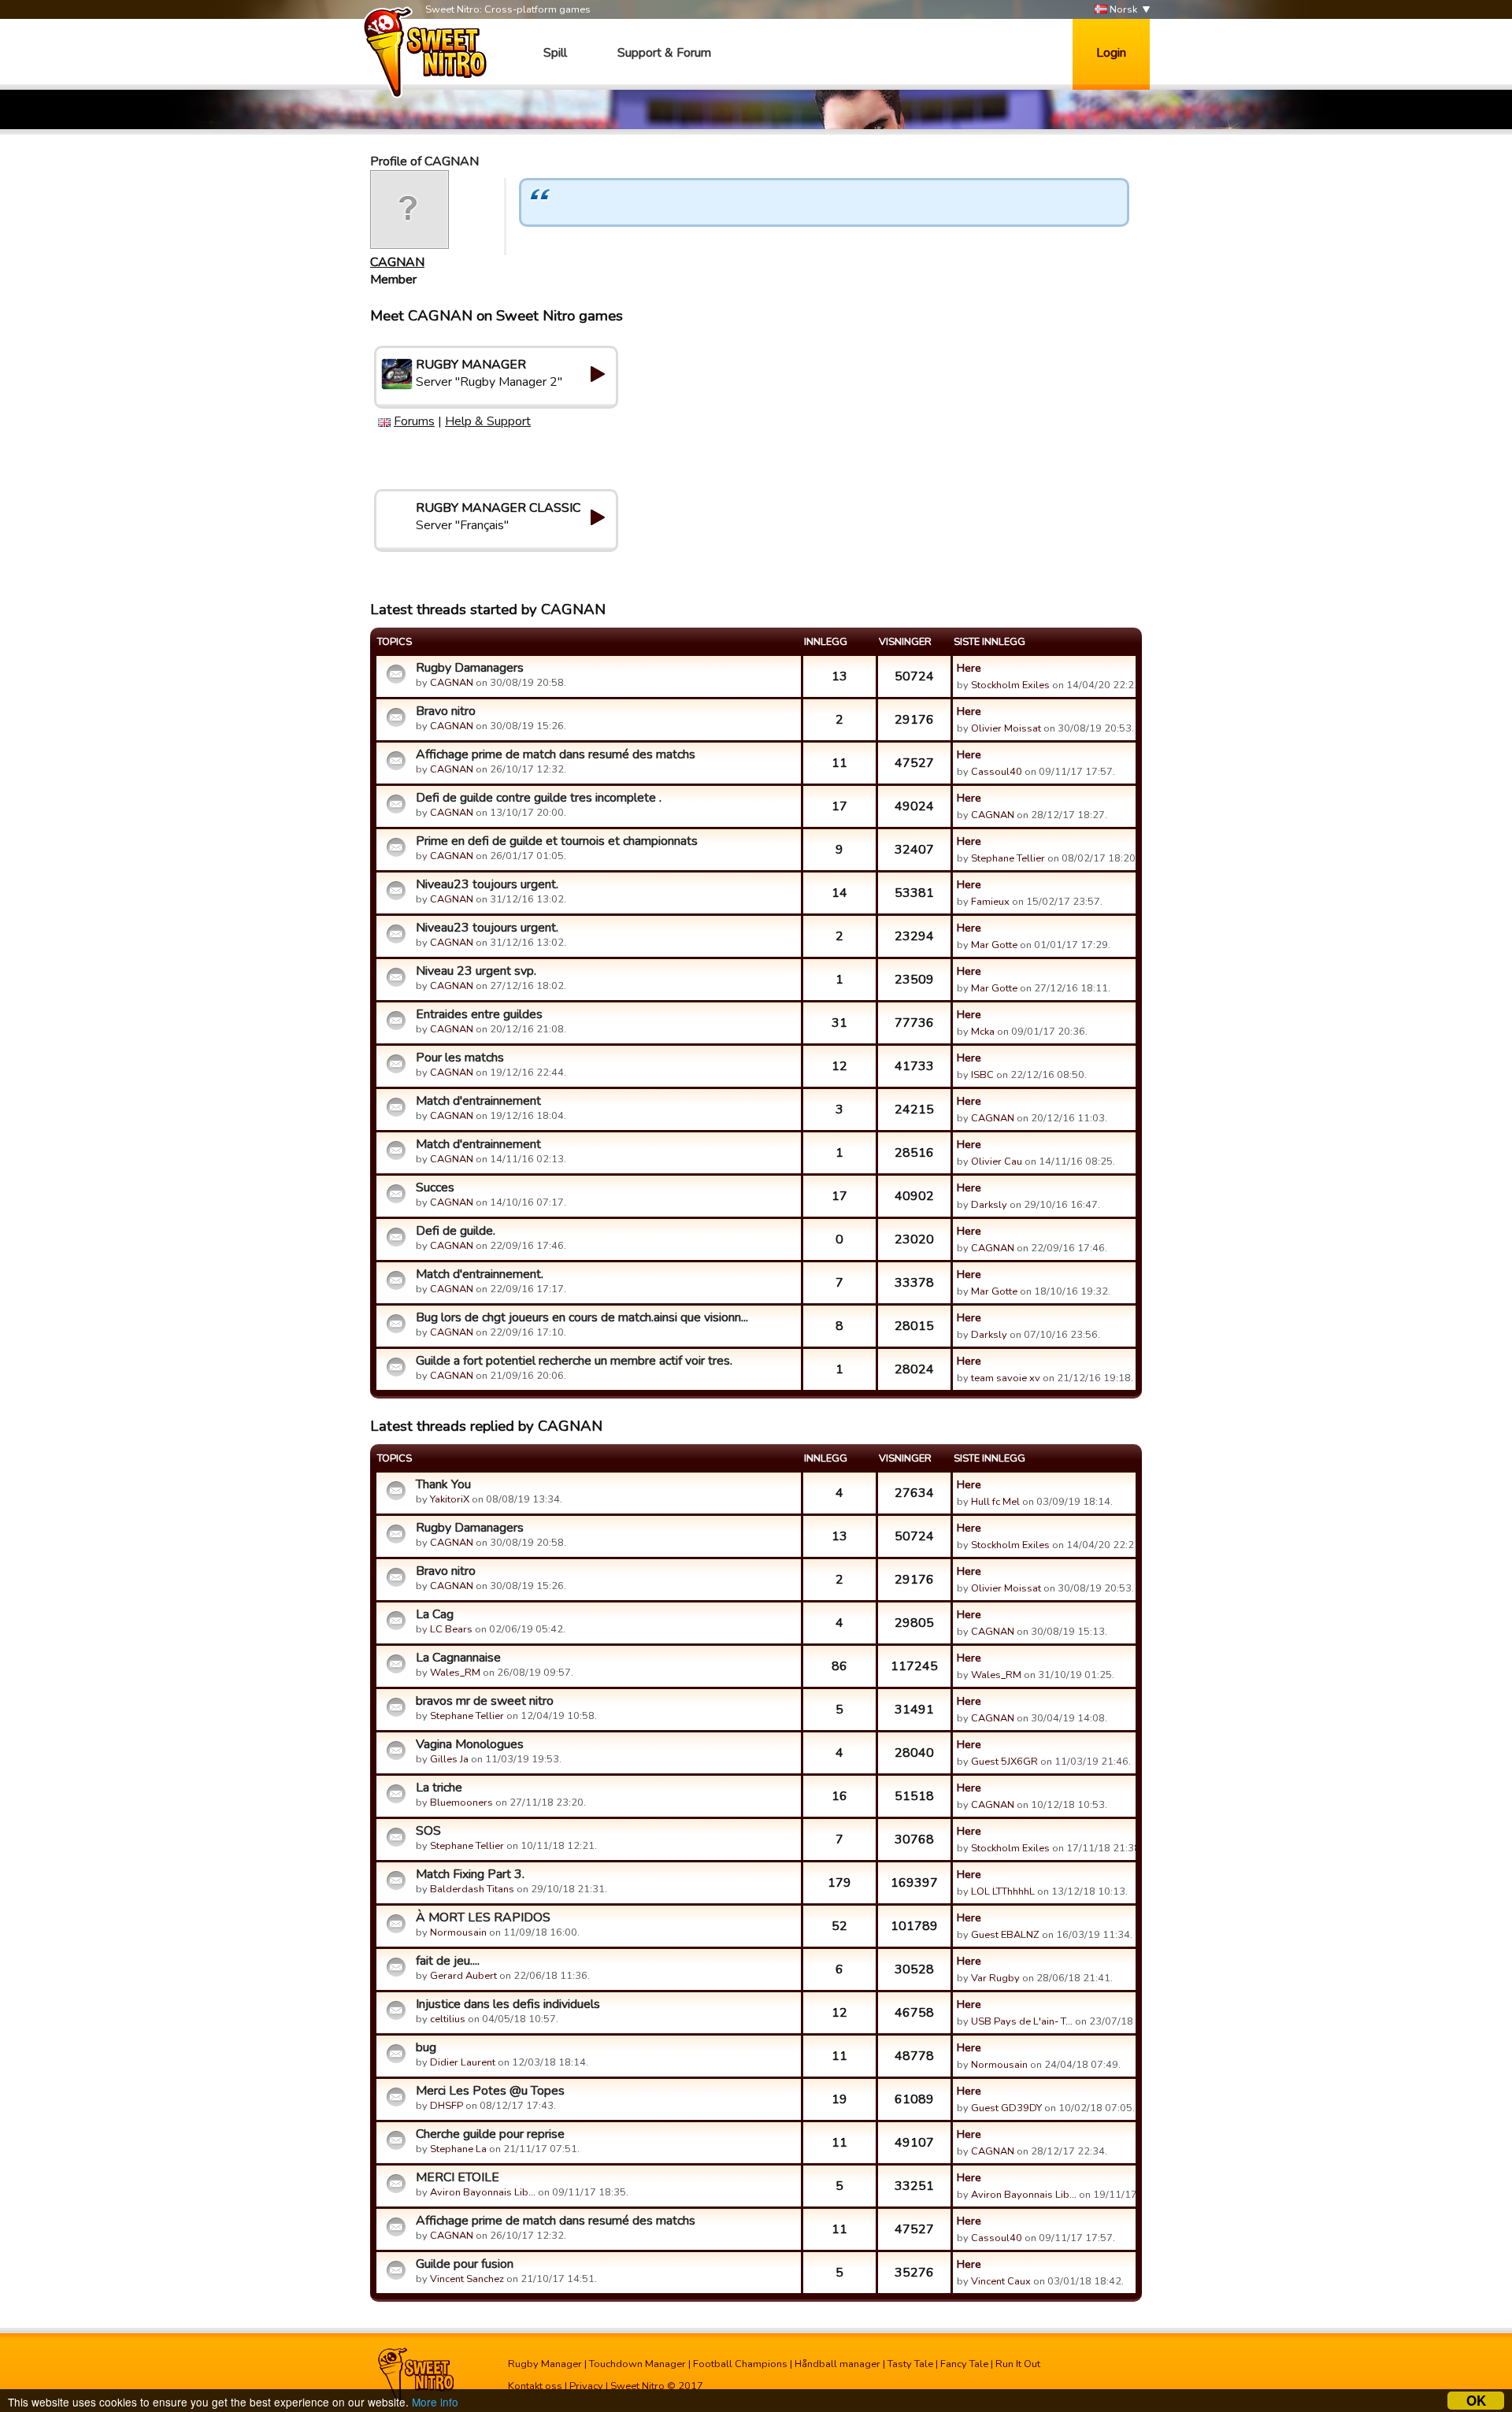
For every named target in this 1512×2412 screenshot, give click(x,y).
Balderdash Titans (472, 1889)
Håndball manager (838, 2364)
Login (1111, 53)
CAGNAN (397, 262)
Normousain (458, 1932)
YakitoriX (450, 1499)
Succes (435, 1187)
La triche (439, 1788)
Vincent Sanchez (467, 2279)
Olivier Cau (997, 1162)
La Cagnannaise (458, 1658)
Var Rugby (995, 1978)
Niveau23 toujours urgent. (487, 884)
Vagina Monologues (470, 1744)
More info (435, 2402)
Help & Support (488, 421)
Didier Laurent (463, 2062)
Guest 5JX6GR (1004, 1762)
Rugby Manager (545, 2364)
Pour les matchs (460, 1058)
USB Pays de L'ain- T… (1022, 2021)
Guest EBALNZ (1005, 1935)
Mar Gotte (994, 945)
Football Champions (740, 2364)
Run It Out (1018, 2364)
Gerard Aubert (463, 1976)
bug (426, 2047)
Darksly (989, 1205)
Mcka (984, 1032)
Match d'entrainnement (478, 1101)
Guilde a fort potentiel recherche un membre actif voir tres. (574, 1361)
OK (1476, 2401)
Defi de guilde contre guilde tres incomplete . (539, 798)
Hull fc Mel (995, 1502)
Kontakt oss (535, 2386)
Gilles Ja (449, 1759)
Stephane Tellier (1008, 858)
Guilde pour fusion (465, 2264)
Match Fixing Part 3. (470, 1874)
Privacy (586, 2386)
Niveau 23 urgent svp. (476, 971)
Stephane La (458, 2149)
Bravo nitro (446, 711)
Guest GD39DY (1006, 2108)
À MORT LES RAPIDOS (483, 1917)
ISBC (982, 1075)
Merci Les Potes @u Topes (490, 2091)
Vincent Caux (1001, 2281)
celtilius (448, 2019)
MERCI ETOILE (458, 2177)
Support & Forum (664, 53)
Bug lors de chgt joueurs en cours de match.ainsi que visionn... (582, 1317)
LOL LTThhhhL (1003, 1891)
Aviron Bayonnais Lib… (483, 2192)
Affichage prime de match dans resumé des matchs (556, 754)
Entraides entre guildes (479, 1014)
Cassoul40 (997, 772)
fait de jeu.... (448, 1961)
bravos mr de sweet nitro (485, 1701)
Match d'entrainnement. (480, 1274)
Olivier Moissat (1006, 728)
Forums (414, 421)
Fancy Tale (964, 2364)
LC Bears (451, 1629)
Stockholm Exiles (1010, 685)
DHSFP (447, 2106)
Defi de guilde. (456, 1231)
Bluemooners (461, 1803)
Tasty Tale (910, 2364)
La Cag (435, 1614)
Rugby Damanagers (470, 668)
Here (969, 668)
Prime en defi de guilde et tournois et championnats (557, 841)
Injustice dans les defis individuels (508, 2004)
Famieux (990, 902)
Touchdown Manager (637, 2364)
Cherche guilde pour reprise (490, 2134)
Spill (555, 53)
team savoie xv (1006, 1378)
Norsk (1122, 9)
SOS (428, 1831)
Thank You (443, 1484)
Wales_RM (455, 1673)
